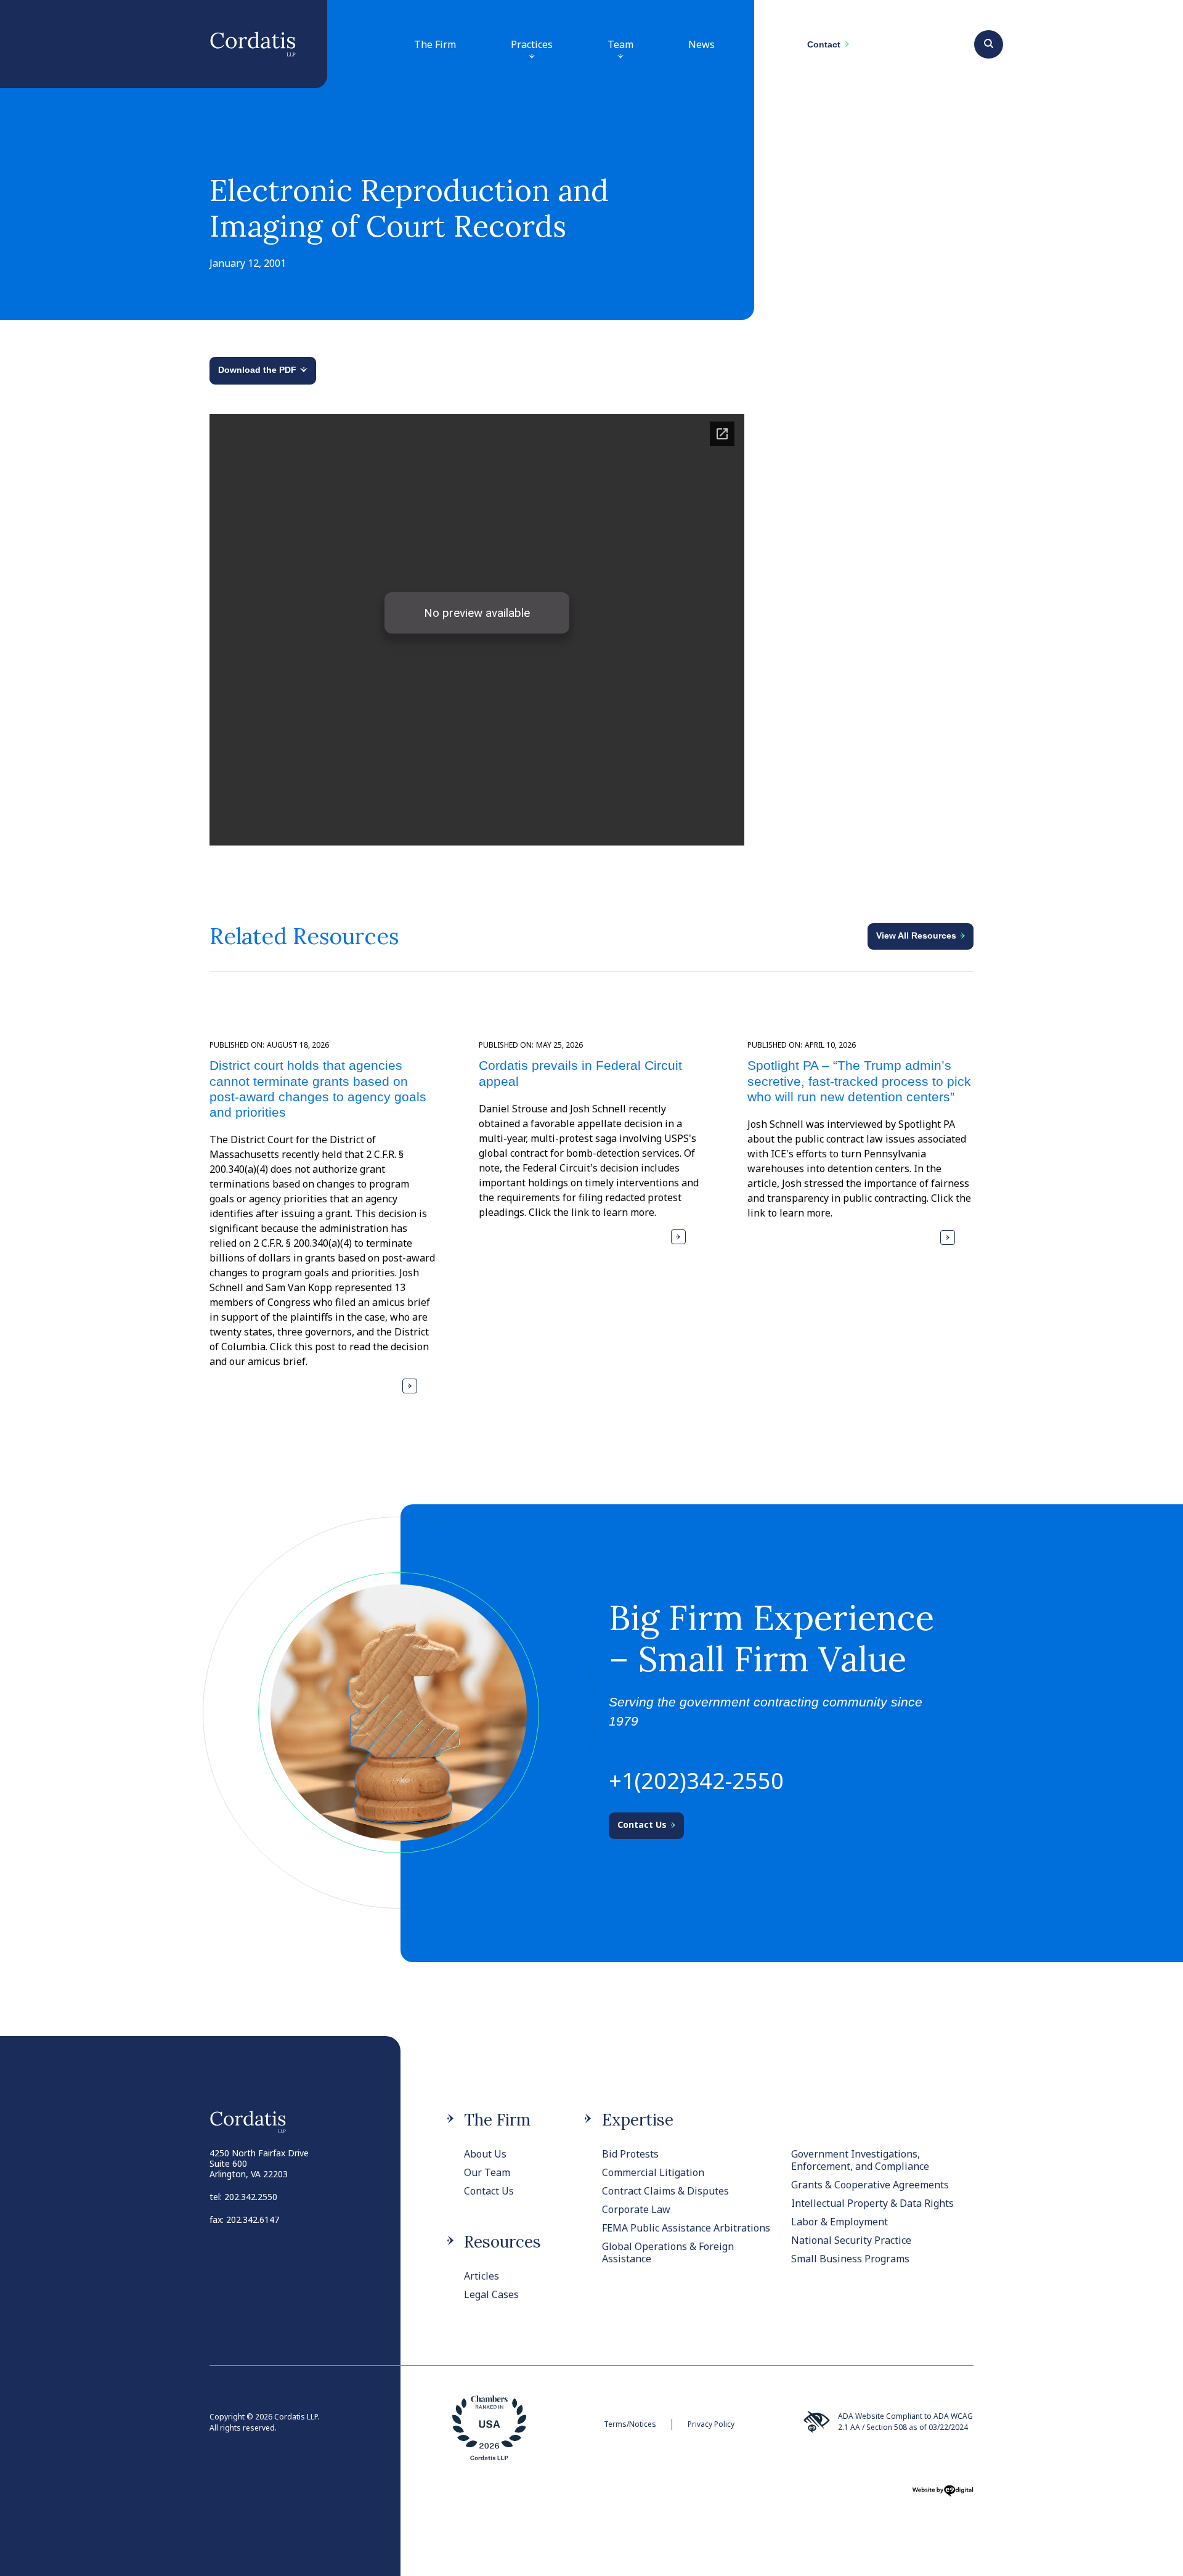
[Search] (989, 43)
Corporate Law (636, 2209)
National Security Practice (851, 2240)
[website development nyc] (943, 2495)
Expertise (638, 2120)
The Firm (435, 44)
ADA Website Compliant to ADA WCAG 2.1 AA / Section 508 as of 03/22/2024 (905, 2422)
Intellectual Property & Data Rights (872, 2203)
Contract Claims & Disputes (665, 2191)
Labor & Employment (839, 2222)
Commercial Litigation (653, 2172)
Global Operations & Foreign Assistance (668, 2252)
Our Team (487, 2172)
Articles (482, 2276)
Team (620, 44)
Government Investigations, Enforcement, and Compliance (860, 2160)
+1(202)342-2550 (696, 1781)
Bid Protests (630, 2154)
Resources (502, 2242)
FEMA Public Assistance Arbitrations (686, 2228)
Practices (532, 44)
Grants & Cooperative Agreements (870, 2185)
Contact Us (489, 2191)
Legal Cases (491, 2294)
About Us (485, 2154)
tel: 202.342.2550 (243, 2197)
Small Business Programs (850, 2259)
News (701, 44)
